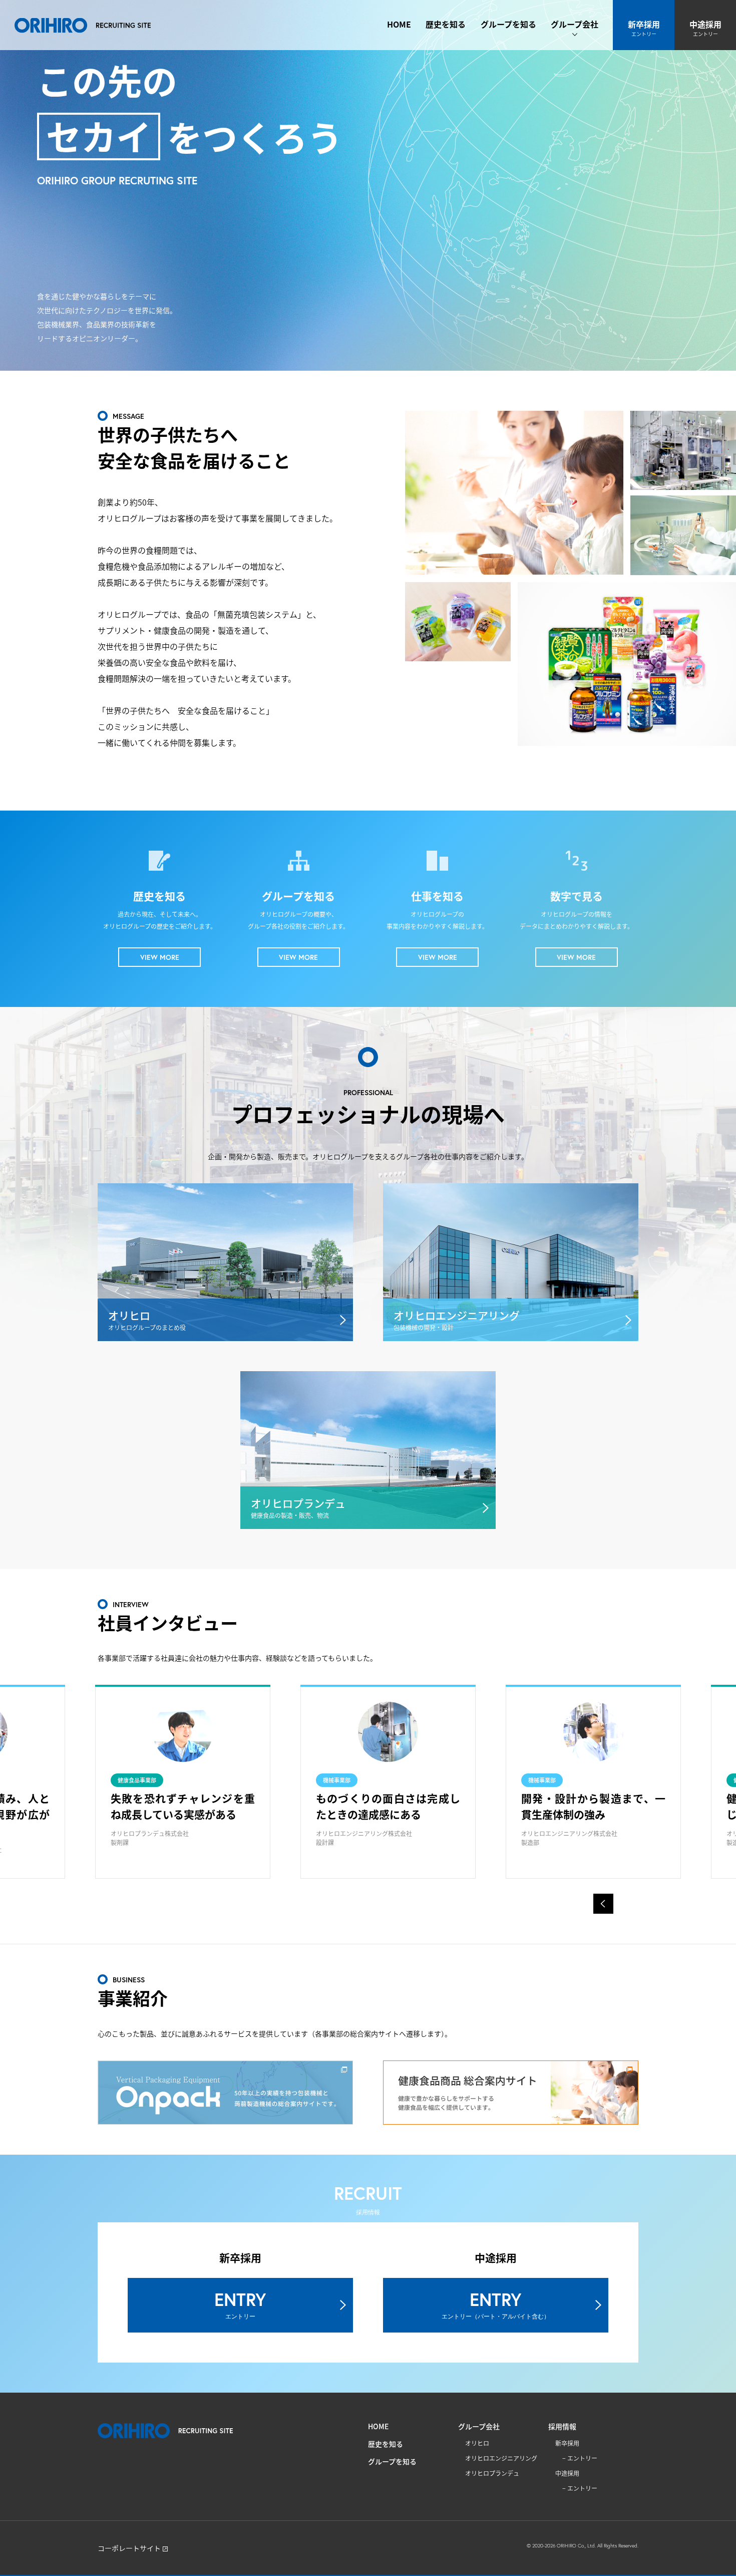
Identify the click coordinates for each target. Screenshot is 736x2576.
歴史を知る (446, 24)
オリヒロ (477, 2443)
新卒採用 (644, 28)
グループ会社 (575, 24)
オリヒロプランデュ (492, 2473)
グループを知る (508, 24)
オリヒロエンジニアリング (501, 2458)
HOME (399, 24)
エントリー (582, 2458)
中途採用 (705, 28)
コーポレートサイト (129, 2548)
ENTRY (240, 2304)
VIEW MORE (160, 957)
